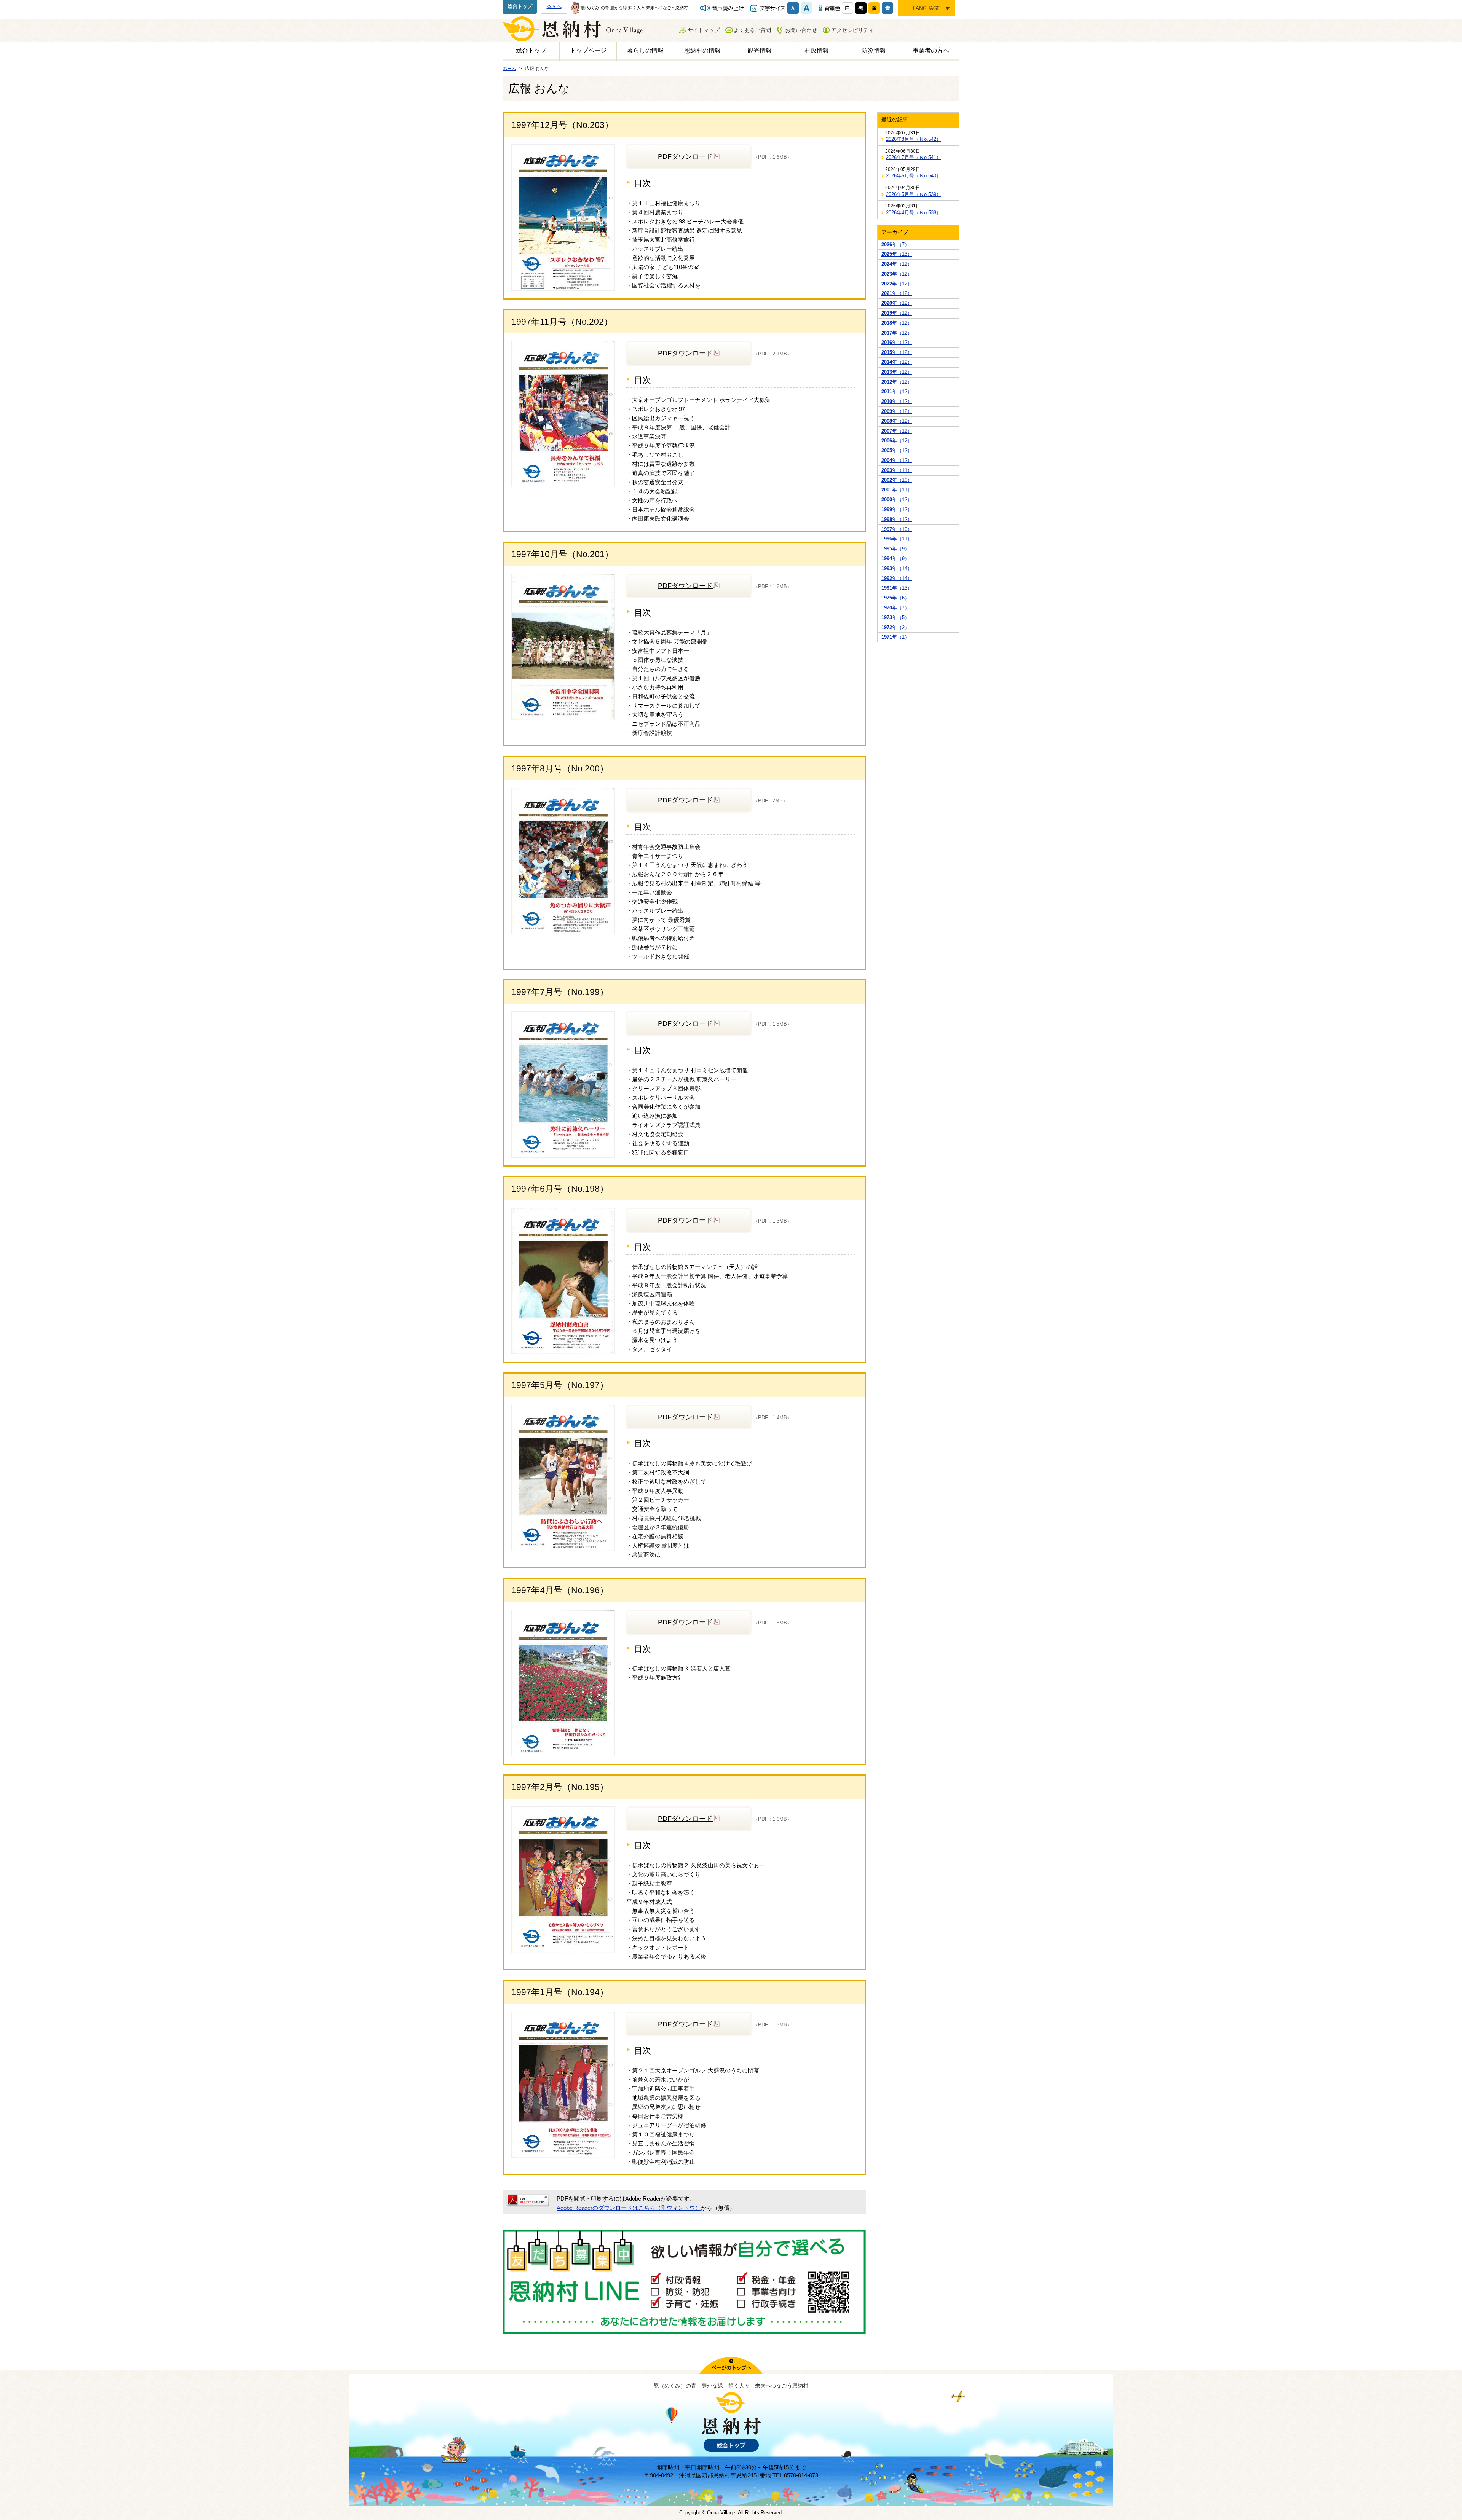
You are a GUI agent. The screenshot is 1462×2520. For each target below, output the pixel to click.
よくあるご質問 (752, 30)
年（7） (895, 245)
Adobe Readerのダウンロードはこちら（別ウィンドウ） (629, 2208)
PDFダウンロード (685, 156)
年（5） (895, 618)
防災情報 (874, 50)
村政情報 (817, 50)
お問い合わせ (801, 30)
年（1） (895, 637)
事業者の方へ (931, 50)
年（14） (897, 568)
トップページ (588, 50)
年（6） (895, 598)
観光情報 (760, 50)
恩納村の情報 (702, 50)
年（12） (897, 264)
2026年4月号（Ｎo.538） (914, 213)
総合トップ (520, 6)
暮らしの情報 (645, 50)
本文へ (554, 6)
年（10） (897, 480)
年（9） (895, 549)
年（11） (897, 470)
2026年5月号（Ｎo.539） (914, 194)
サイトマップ (704, 30)
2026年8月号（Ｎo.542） (914, 139)
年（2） (895, 627)
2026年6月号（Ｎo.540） (914, 176)
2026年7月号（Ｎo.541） (914, 157)
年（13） (897, 254)
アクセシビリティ (852, 30)
